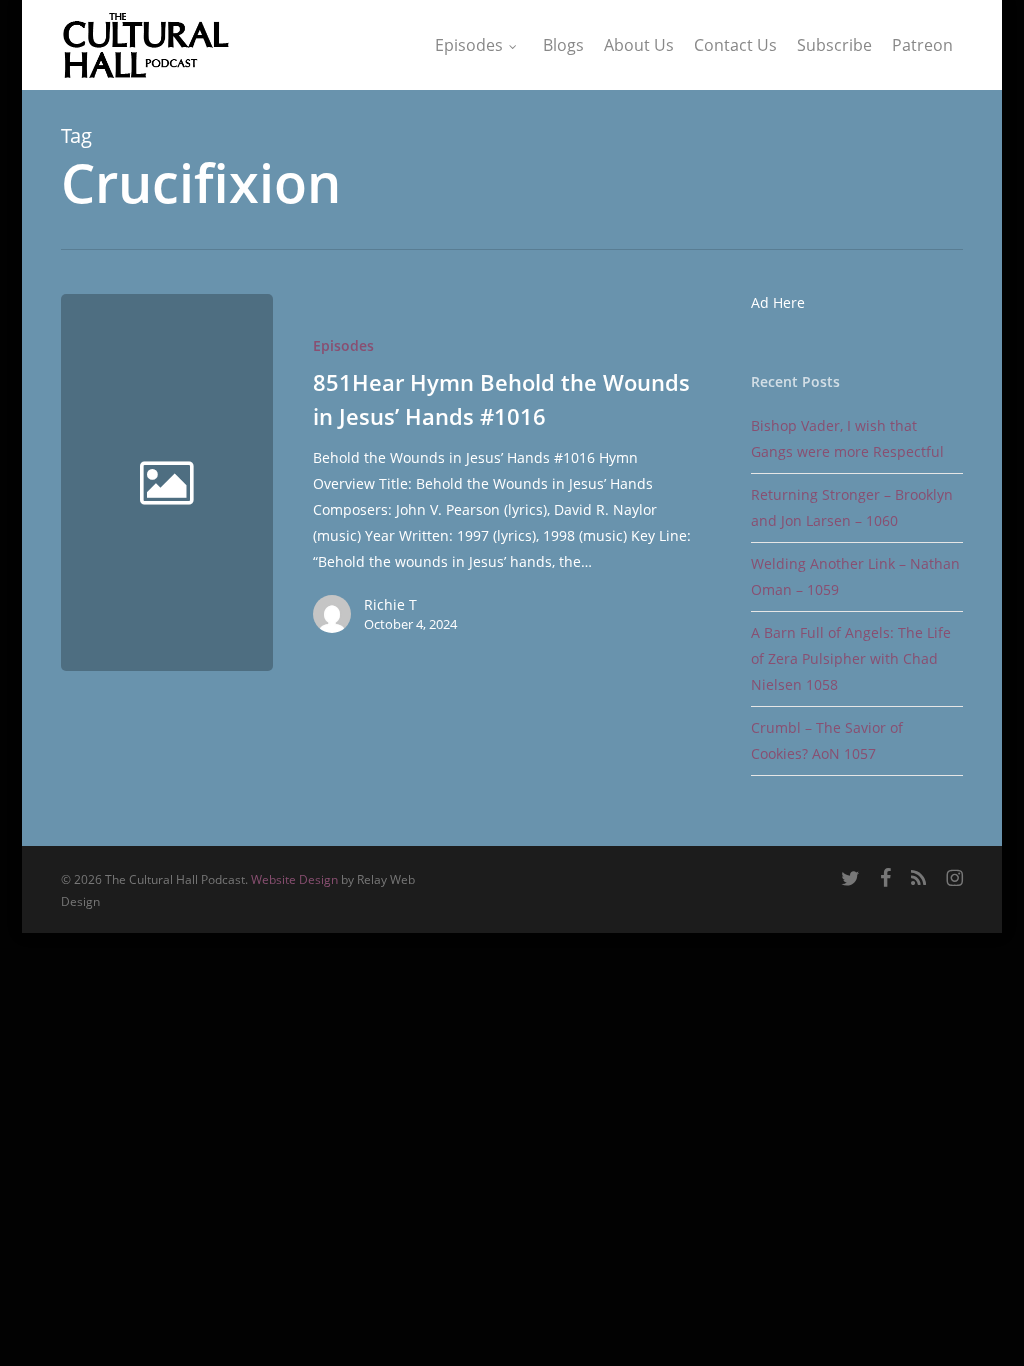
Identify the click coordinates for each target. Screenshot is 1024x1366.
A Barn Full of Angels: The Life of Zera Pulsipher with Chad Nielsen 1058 (851, 658)
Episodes (343, 345)
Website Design (294, 879)
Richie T (390, 604)
